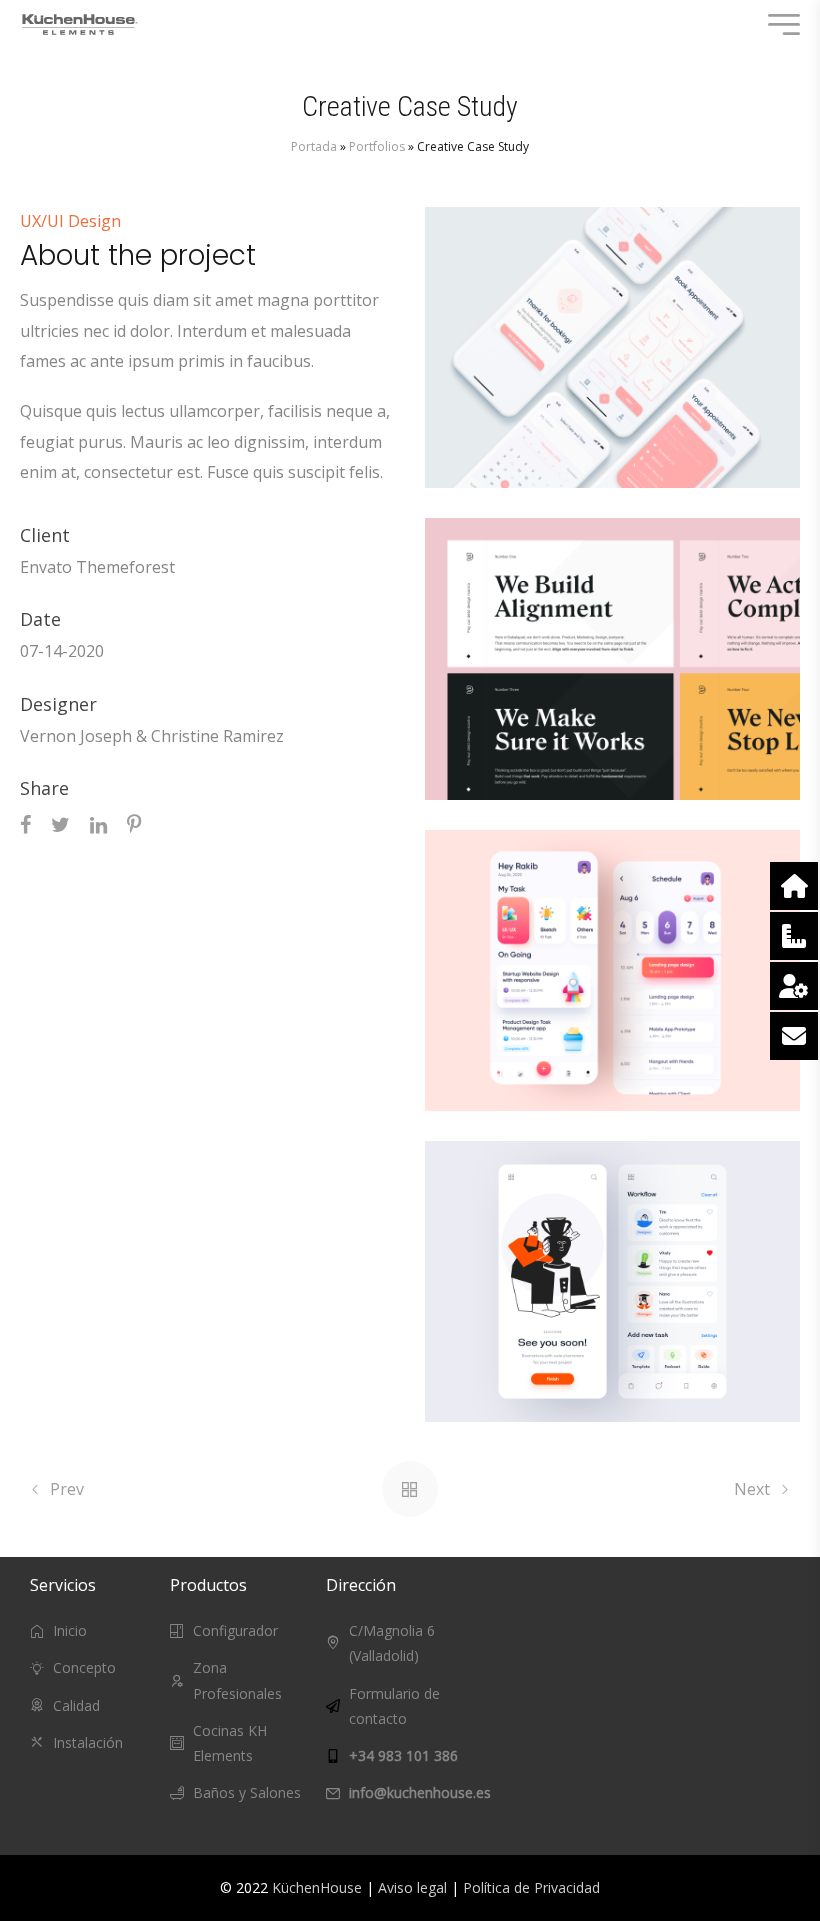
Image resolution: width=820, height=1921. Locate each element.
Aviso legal (412, 1887)
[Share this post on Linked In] (98, 823)
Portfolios (377, 146)
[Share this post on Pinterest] (134, 823)
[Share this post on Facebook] (25, 823)
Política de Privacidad (531, 1887)
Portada (314, 146)
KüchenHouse (317, 1887)
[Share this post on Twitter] (60, 823)
